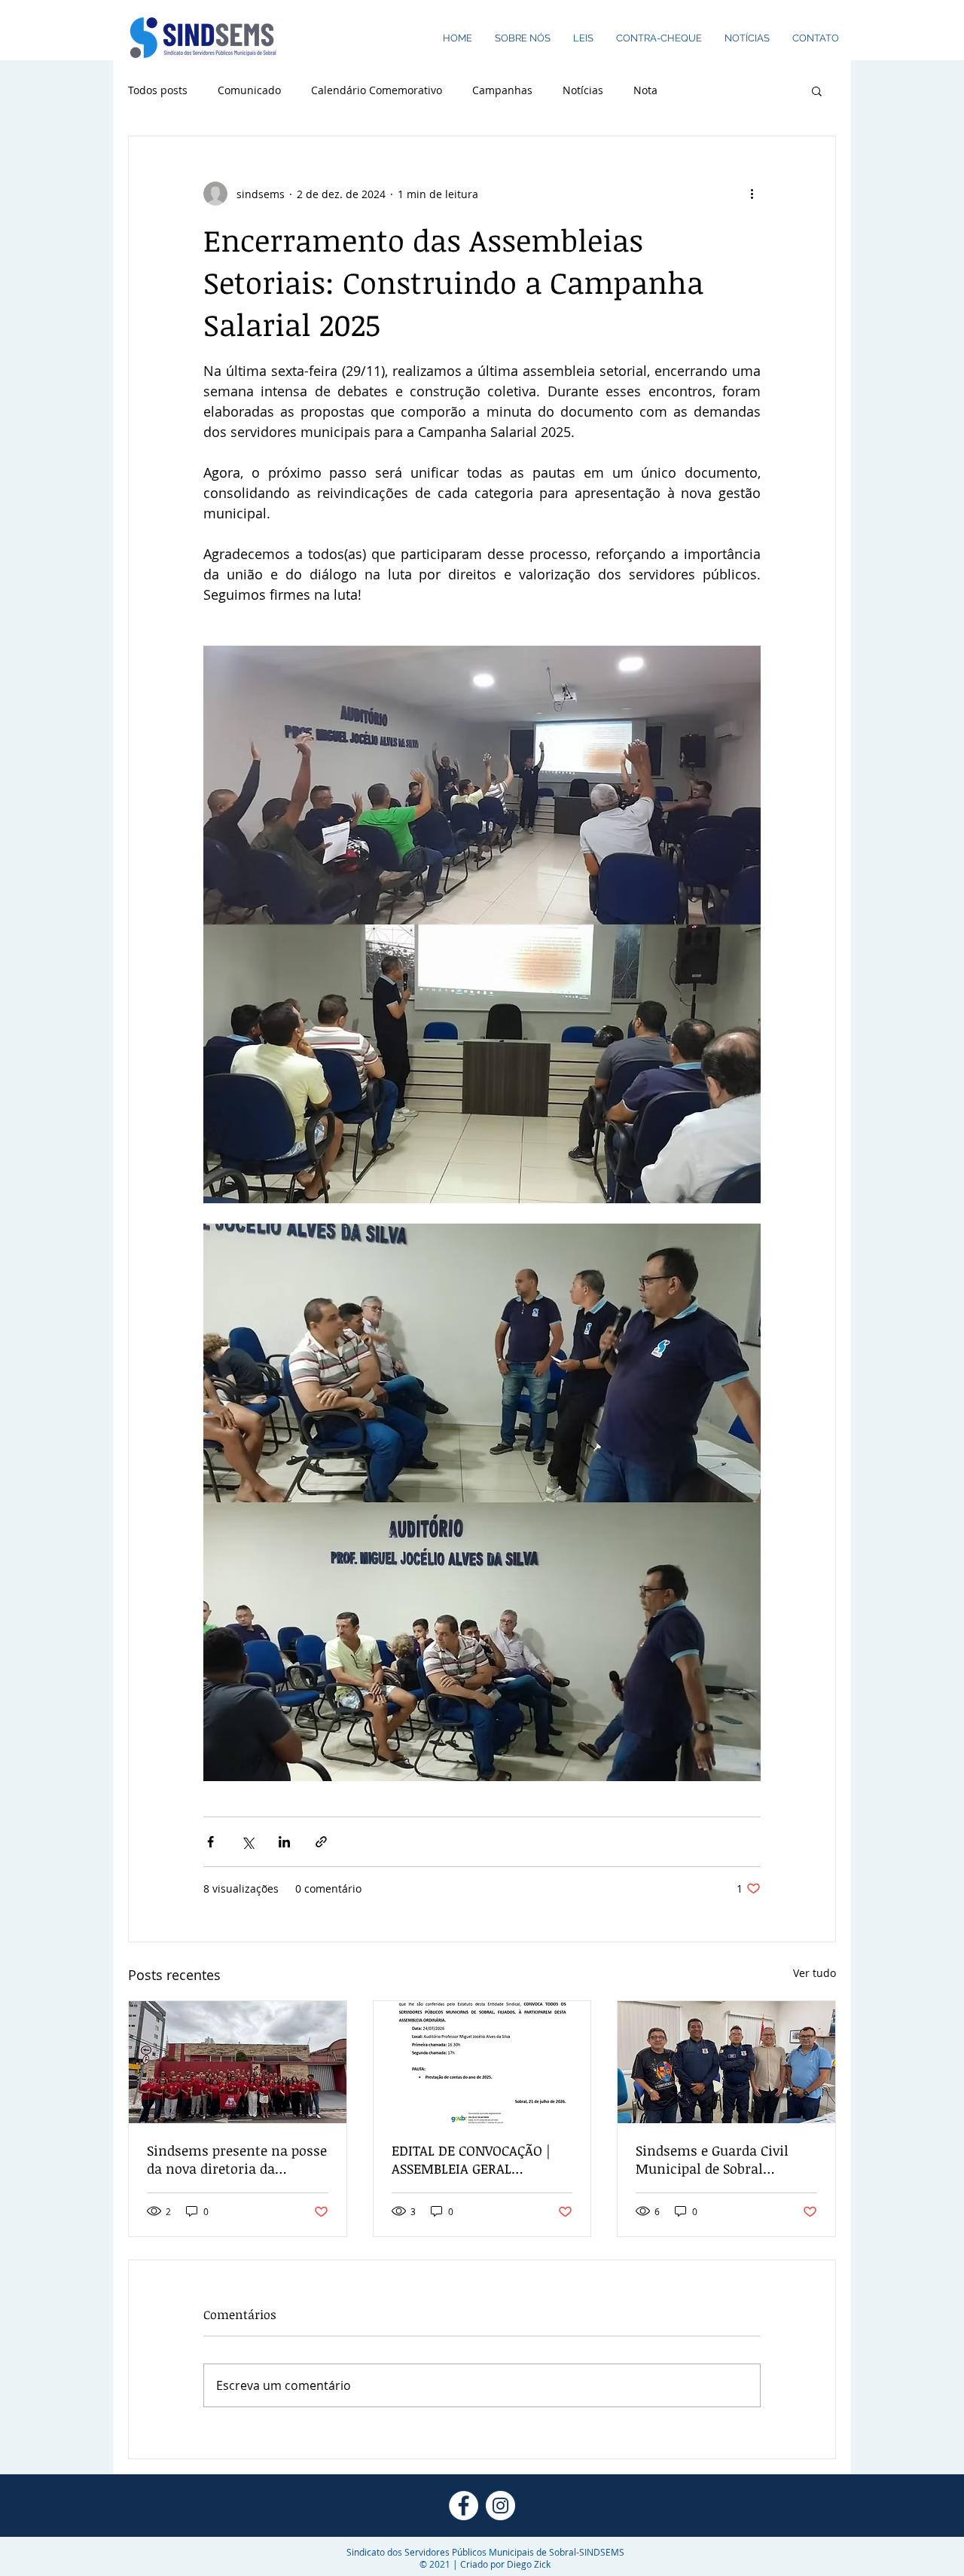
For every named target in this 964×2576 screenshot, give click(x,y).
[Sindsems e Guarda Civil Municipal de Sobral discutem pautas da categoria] (726, 2062)
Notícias (583, 90)
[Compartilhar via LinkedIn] (284, 1842)
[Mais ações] (752, 194)
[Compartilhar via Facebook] (210, 1842)
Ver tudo (815, 1973)
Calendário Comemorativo (377, 90)
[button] (817, 90)
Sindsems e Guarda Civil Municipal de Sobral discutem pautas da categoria (712, 2159)
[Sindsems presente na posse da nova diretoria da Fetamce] (238, 2062)
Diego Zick (529, 2564)
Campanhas (502, 90)
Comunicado (249, 90)
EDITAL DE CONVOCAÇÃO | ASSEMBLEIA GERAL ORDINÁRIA (471, 2159)
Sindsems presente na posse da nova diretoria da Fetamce (237, 2159)
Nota (645, 90)
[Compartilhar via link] (321, 1842)
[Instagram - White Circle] (500, 2506)
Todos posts (158, 90)
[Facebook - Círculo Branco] (464, 2506)
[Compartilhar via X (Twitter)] (247, 1842)
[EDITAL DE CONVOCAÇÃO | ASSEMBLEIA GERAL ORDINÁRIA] (482, 2062)
